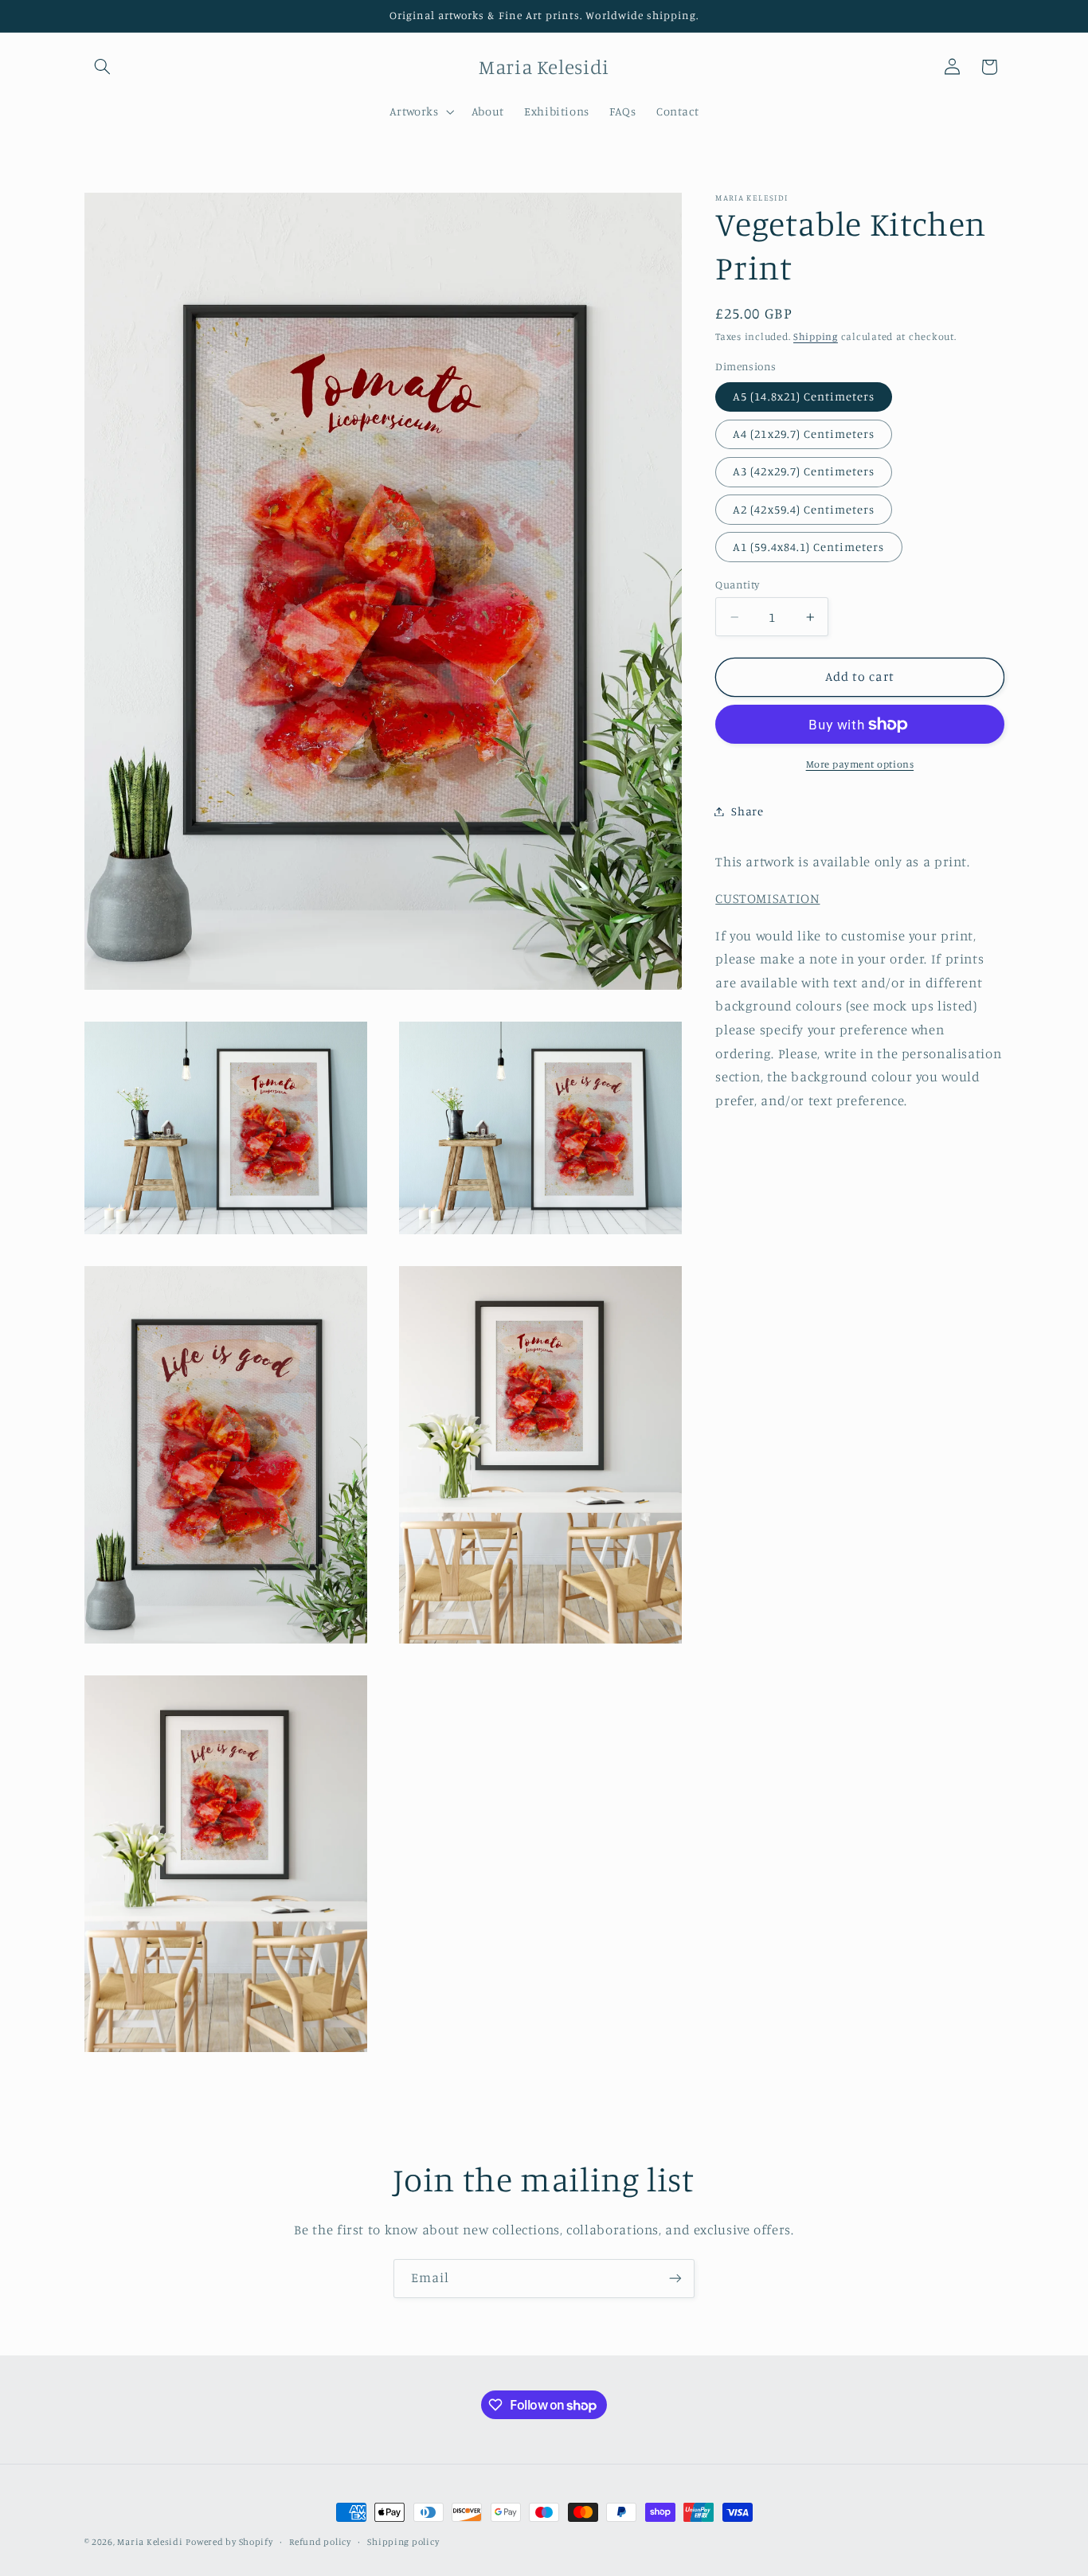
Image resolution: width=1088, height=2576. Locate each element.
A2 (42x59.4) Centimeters (804, 509)
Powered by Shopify (229, 2542)
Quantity (737, 584)
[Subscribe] (675, 2279)
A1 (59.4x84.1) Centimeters (808, 547)
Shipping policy (403, 2542)
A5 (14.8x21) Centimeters (804, 397)
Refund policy (320, 2542)
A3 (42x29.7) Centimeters (804, 472)
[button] (103, 67)
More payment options (860, 764)
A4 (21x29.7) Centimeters (804, 434)
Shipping (816, 337)
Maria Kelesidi (150, 2542)
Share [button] (747, 811)
